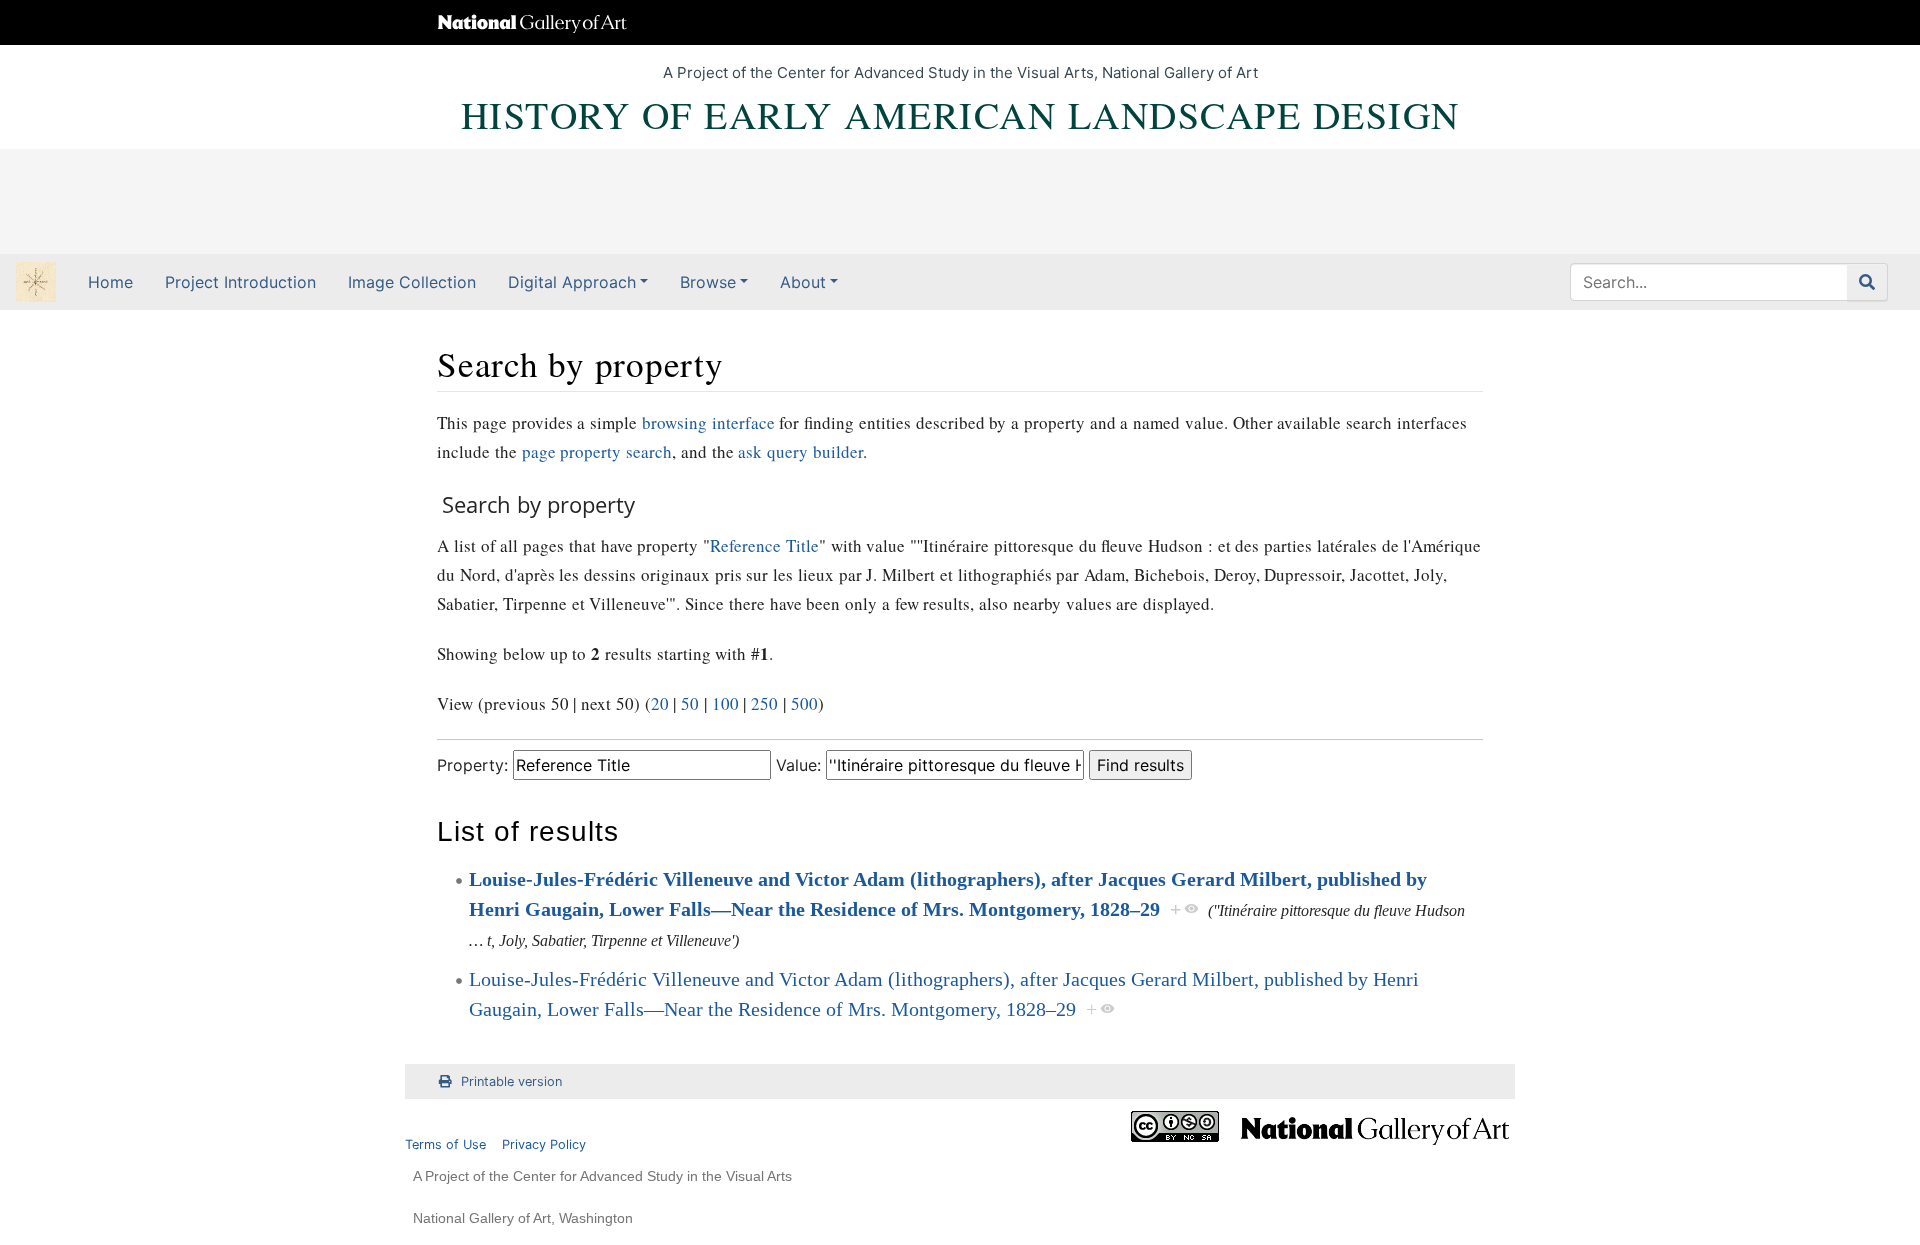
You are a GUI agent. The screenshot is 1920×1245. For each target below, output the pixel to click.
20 (660, 703)
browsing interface (708, 422)
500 (804, 703)
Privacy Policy (544, 1144)
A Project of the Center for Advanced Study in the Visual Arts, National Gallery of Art (960, 72)
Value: (798, 765)
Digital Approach (572, 282)
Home (110, 282)
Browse (708, 282)
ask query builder (800, 451)
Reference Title (764, 545)
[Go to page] (1867, 282)
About (803, 282)
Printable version (511, 1081)
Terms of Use (445, 1144)
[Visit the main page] (36, 284)
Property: (472, 765)
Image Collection (412, 282)
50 (690, 703)
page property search (597, 451)
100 (725, 703)
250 (764, 703)
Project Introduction (240, 282)
